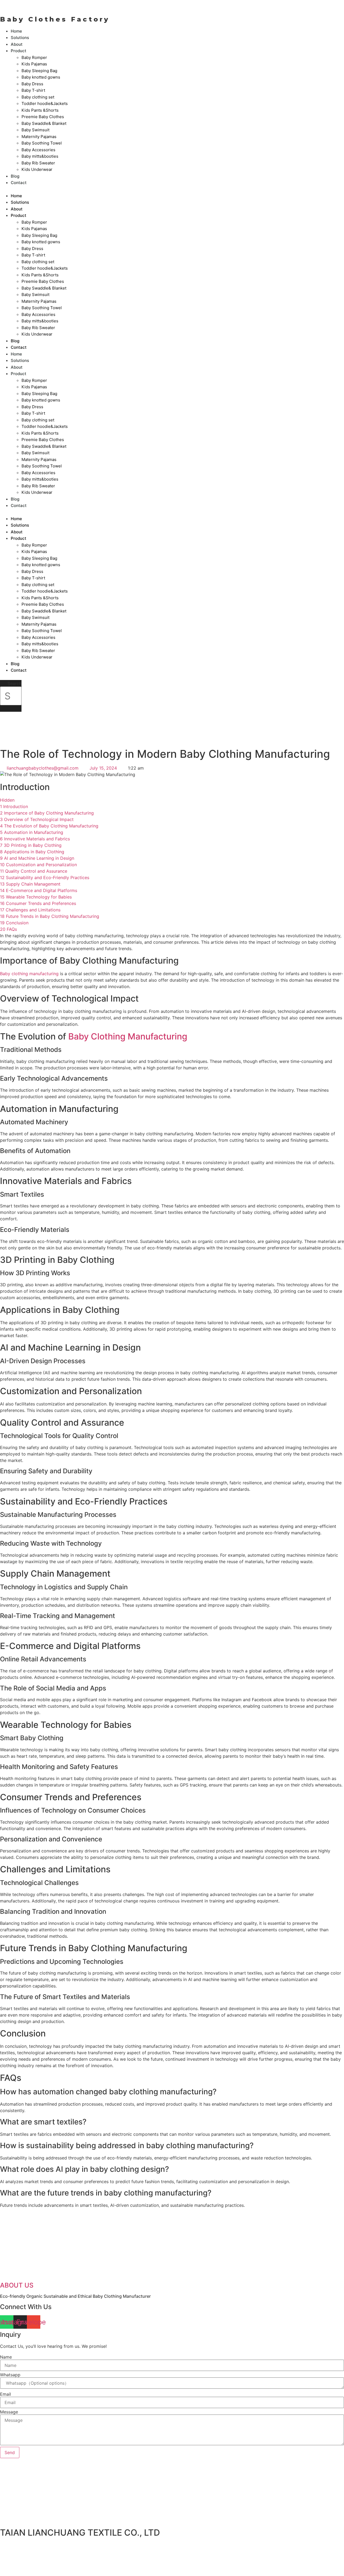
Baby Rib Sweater (38, 163)
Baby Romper (34, 57)
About (17, 209)
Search (15, 683)
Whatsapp (10, 2375)
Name (6, 2357)
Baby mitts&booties (40, 156)
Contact (19, 183)
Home (16, 196)
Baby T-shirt (33, 90)
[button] (63, 189)
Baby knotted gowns (41, 77)
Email (6, 2394)
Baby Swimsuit (35, 130)
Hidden (7, 800)
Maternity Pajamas (39, 137)
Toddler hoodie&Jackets (45, 103)
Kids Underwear (37, 169)
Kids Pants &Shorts (40, 110)
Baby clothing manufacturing (29, 974)
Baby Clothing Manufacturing (128, 1036)
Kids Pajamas (34, 64)
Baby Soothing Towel (42, 143)
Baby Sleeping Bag (39, 71)
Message (9, 2412)
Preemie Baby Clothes (43, 117)
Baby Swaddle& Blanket (44, 123)
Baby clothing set (38, 97)
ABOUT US (17, 2285)
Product (19, 51)
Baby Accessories (38, 150)
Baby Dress (32, 84)
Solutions (20, 202)
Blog (15, 664)
